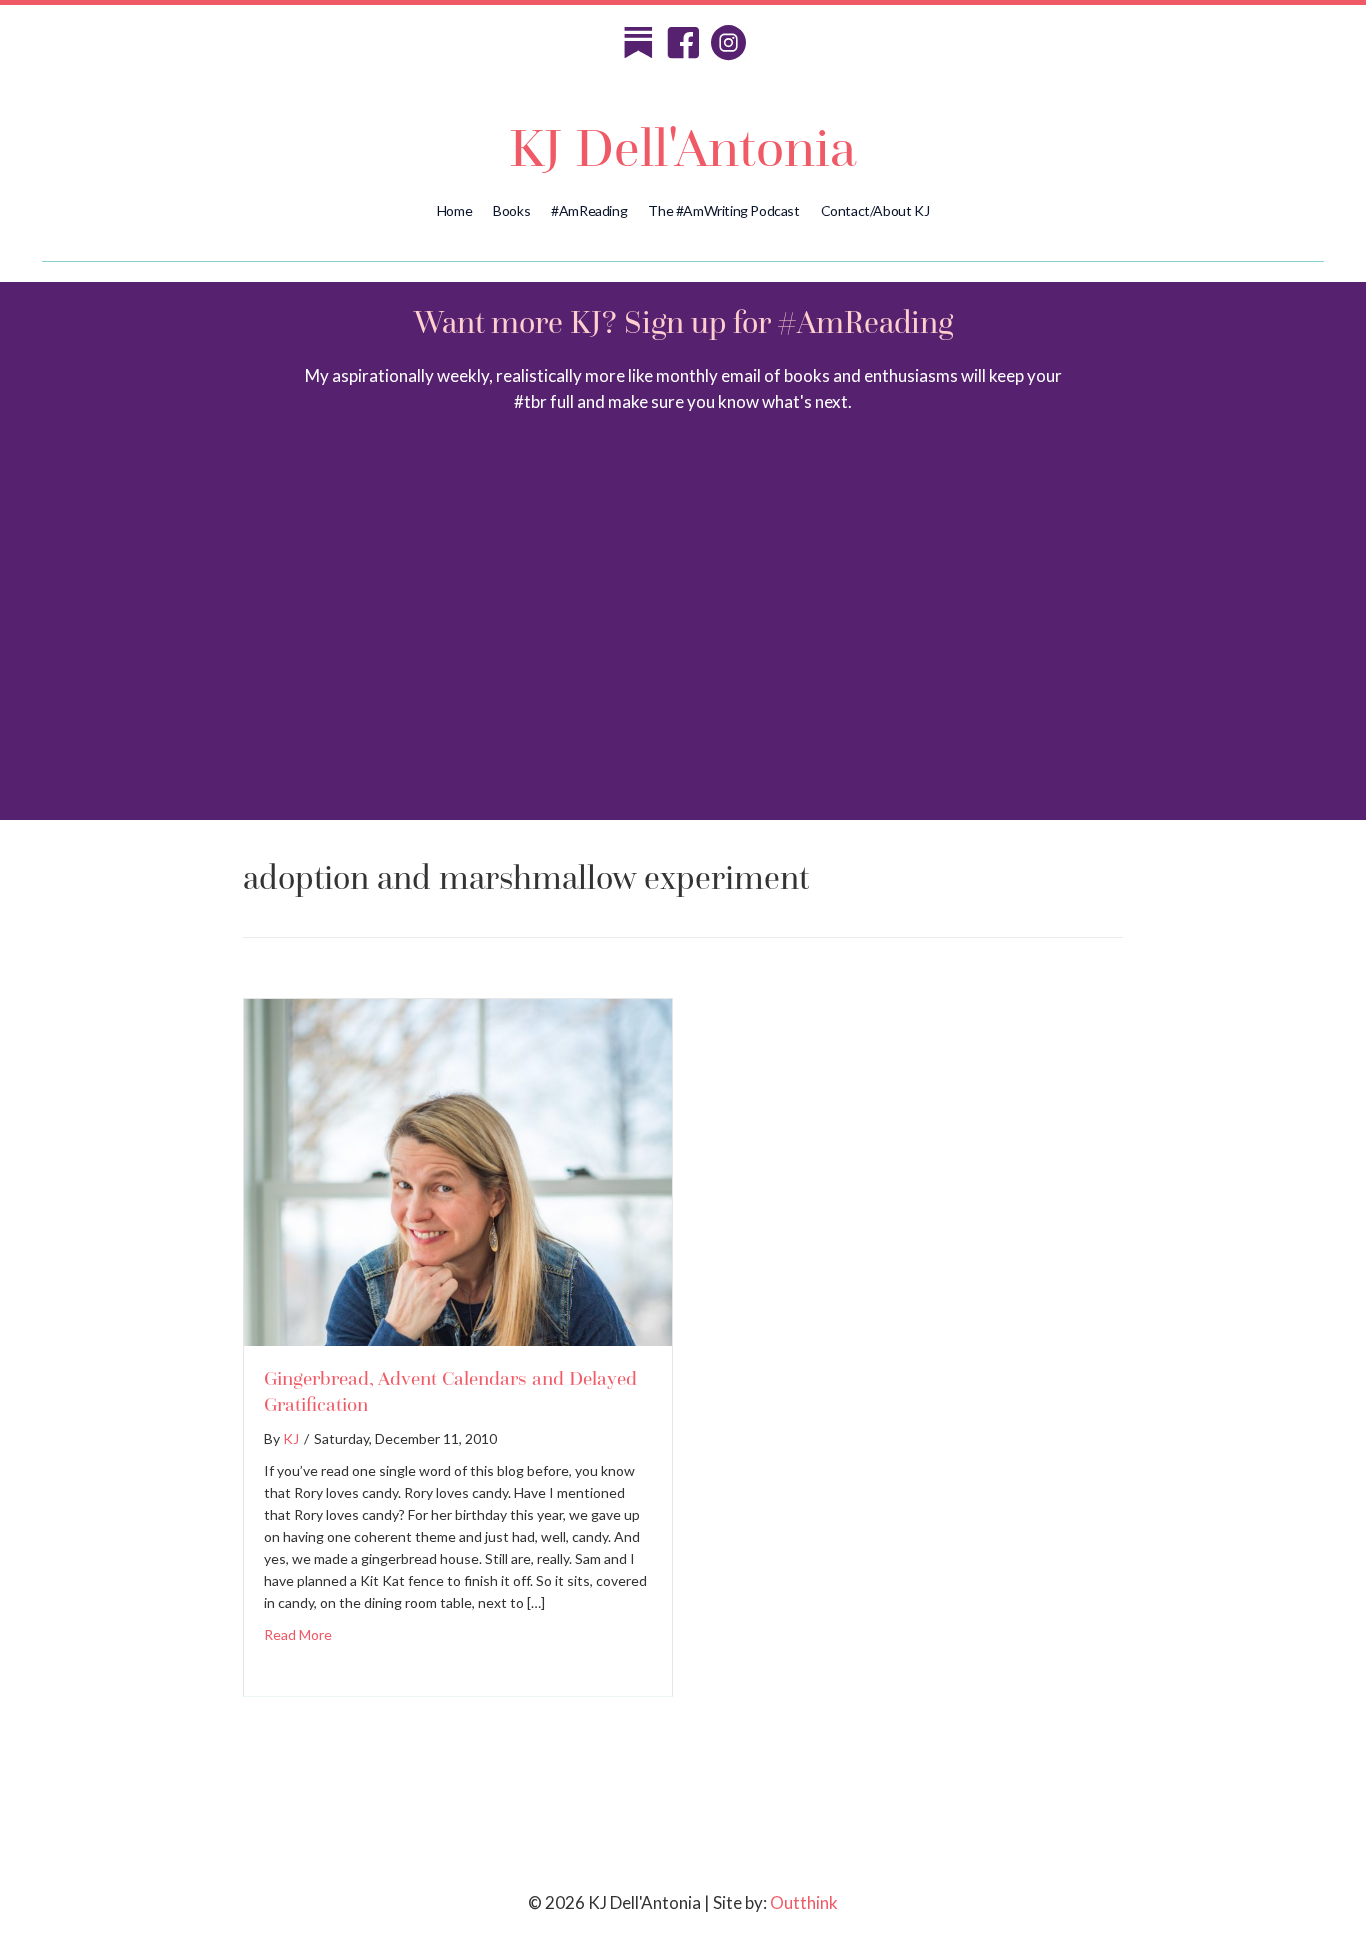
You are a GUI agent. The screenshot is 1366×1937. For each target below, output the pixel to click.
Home (454, 210)
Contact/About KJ (875, 210)
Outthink (804, 1902)
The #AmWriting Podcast (723, 210)
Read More (298, 1634)
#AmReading (589, 210)
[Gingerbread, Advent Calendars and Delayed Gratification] (458, 1337)
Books (511, 210)
